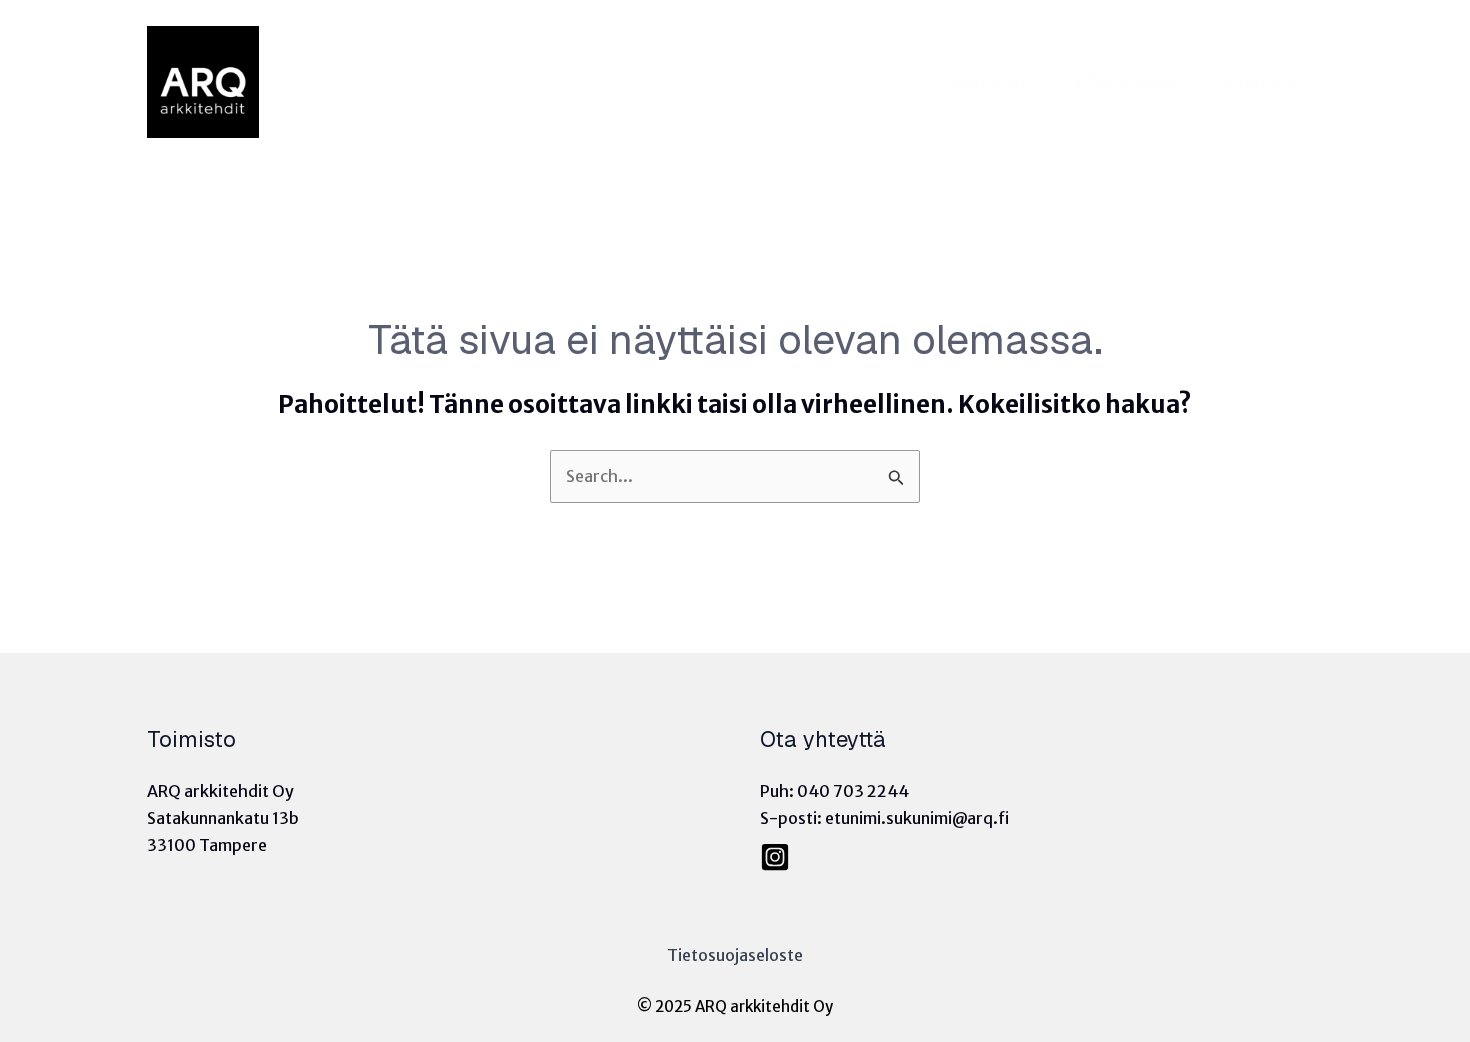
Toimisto (1260, 81)
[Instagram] (775, 857)
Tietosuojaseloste (735, 955)
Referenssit (1121, 81)
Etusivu (989, 81)
